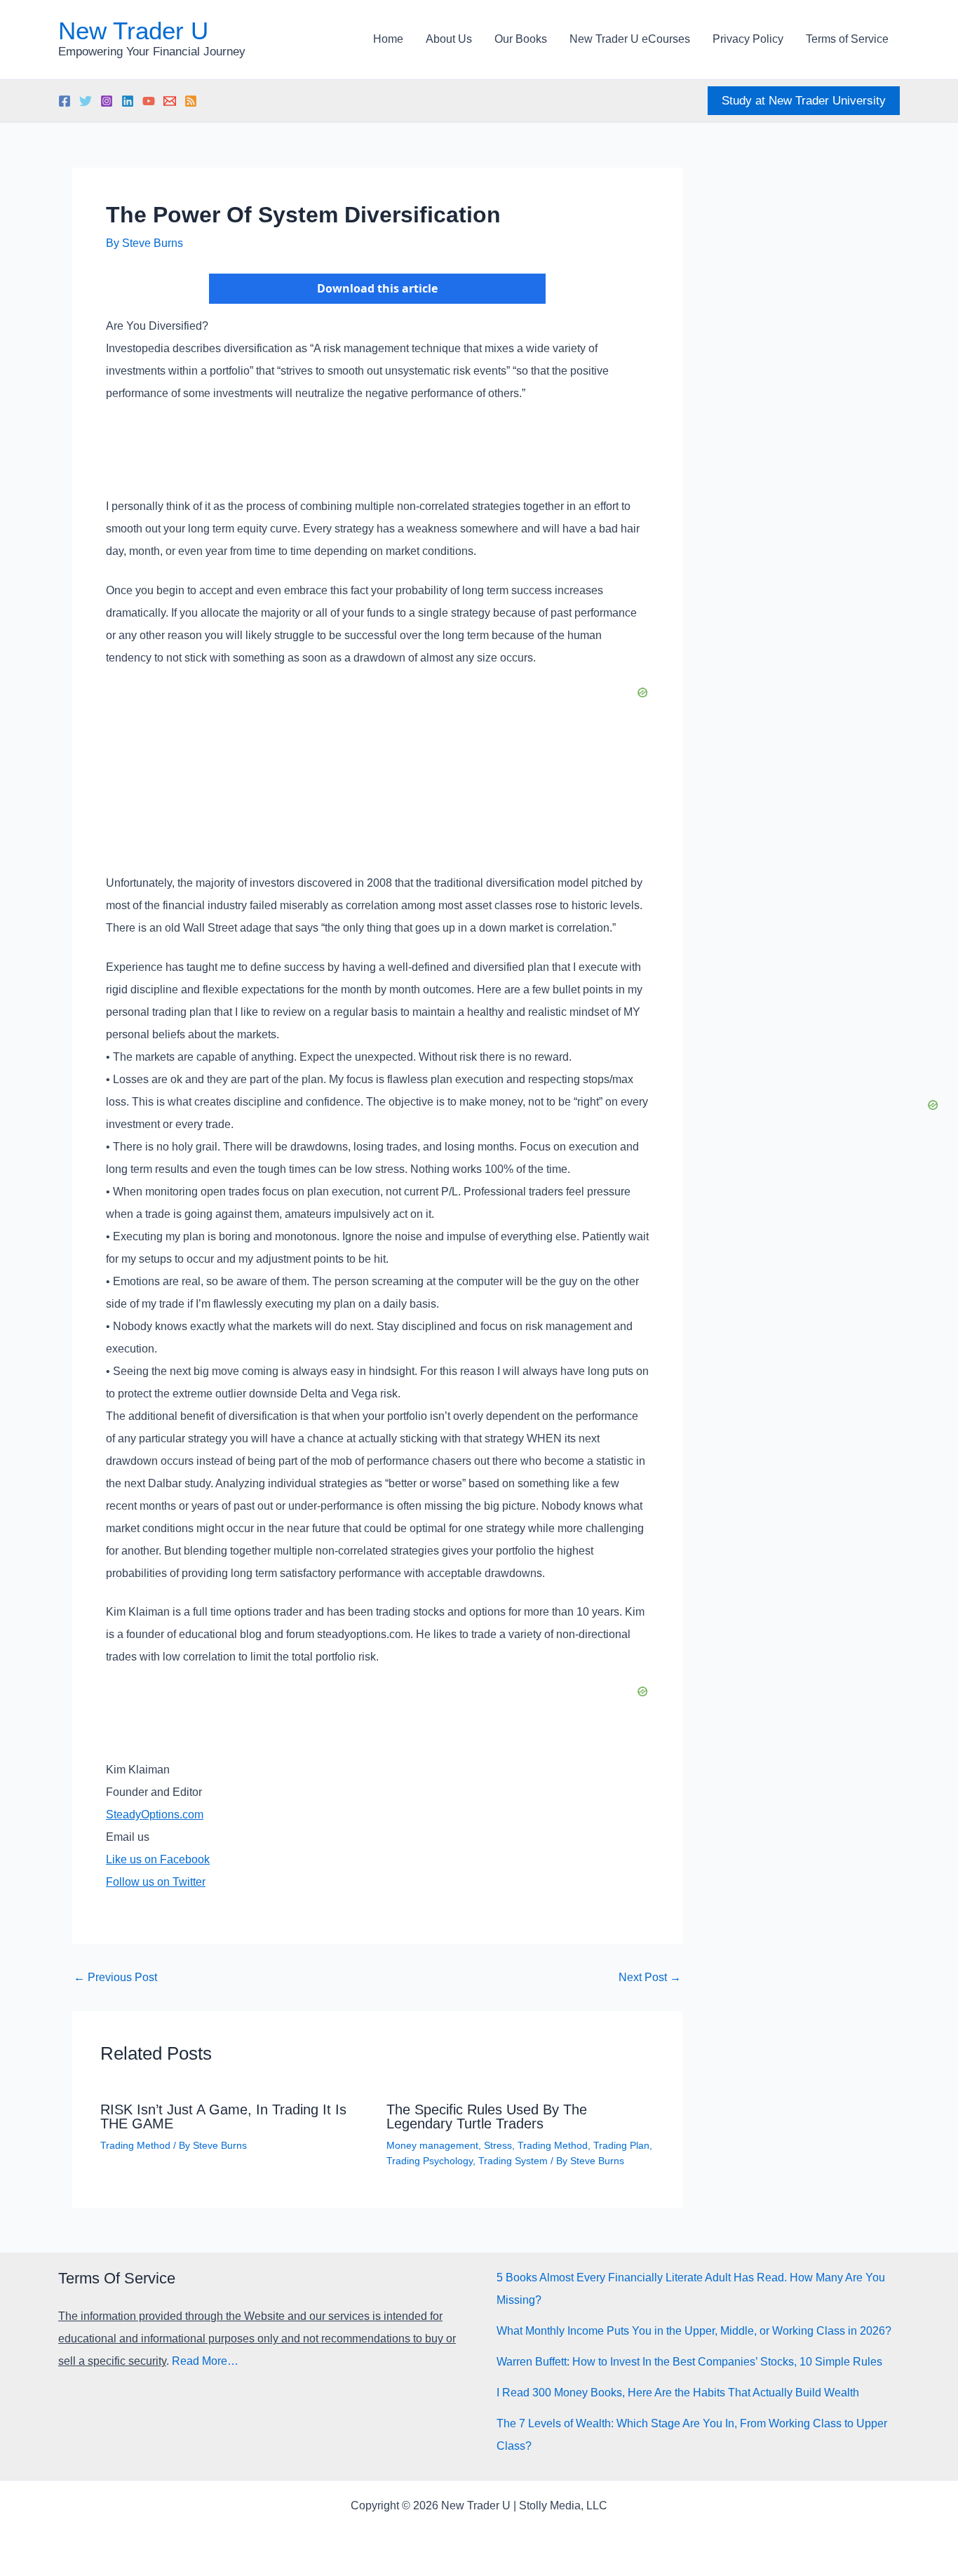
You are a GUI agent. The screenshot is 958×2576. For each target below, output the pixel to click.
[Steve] (170, 101)
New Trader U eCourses (630, 39)
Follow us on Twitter (156, 1882)
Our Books (521, 39)
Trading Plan (621, 2145)
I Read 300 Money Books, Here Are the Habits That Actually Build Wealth (678, 2393)
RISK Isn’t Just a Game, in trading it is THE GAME (223, 2117)
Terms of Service (847, 39)
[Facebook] (65, 101)
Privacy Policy (748, 39)
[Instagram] (107, 101)
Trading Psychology (430, 2161)
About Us (449, 39)
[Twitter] (86, 101)
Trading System (513, 2161)
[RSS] (191, 101)
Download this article (377, 288)
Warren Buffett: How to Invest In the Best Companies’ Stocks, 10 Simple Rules (689, 2362)
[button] (804, 101)
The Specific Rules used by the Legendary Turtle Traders (487, 2117)
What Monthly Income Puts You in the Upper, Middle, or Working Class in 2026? (694, 2331)
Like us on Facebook (158, 1859)
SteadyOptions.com (155, 1814)
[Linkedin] (128, 101)
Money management (432, 2145)
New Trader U (133, 31)
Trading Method (135, 2145)
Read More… (205, 2361)
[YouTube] (149, 101)
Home (388, 39)
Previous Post (115, 1978)
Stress (498, 2145)
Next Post (650, 1978)
